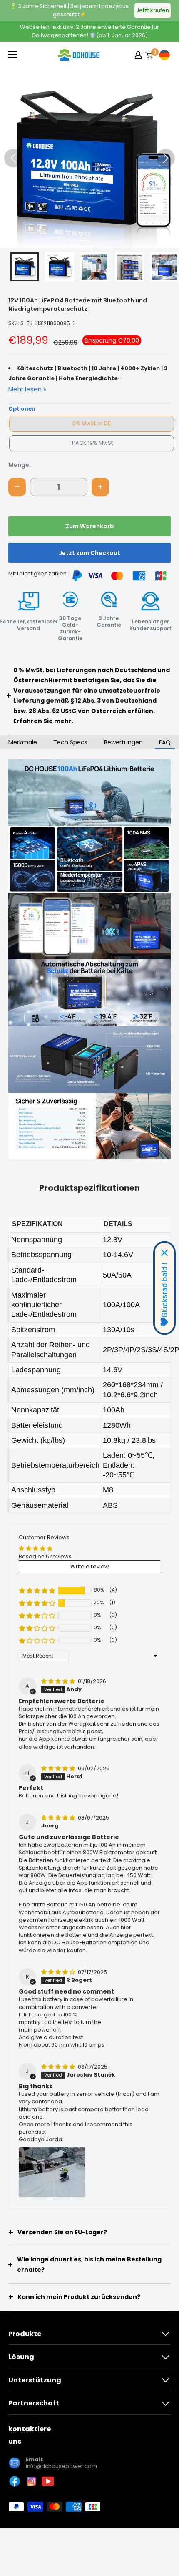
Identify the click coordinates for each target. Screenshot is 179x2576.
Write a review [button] (90, 1567)
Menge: (20, 465)
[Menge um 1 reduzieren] (17, 487)
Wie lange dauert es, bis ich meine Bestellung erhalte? (89, 2265)
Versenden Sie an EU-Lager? (62, 2232)
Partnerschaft (34, 2403)
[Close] (164, 1253)
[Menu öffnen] (12, 55)
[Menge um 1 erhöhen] (100, 487)
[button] (166, 158)
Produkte (25, 2334)
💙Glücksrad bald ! (164, 1295)
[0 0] (149, 55)
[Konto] (138, 55)
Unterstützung (35, 2380)
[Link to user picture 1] (52, 2172)
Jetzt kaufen (153, 10)
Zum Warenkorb (90, 526)
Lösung (21, 2357)
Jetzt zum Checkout (89, 553)
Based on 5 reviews (45, 1556)
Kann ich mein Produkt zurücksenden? (79, 2297)
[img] (59, 1681)
